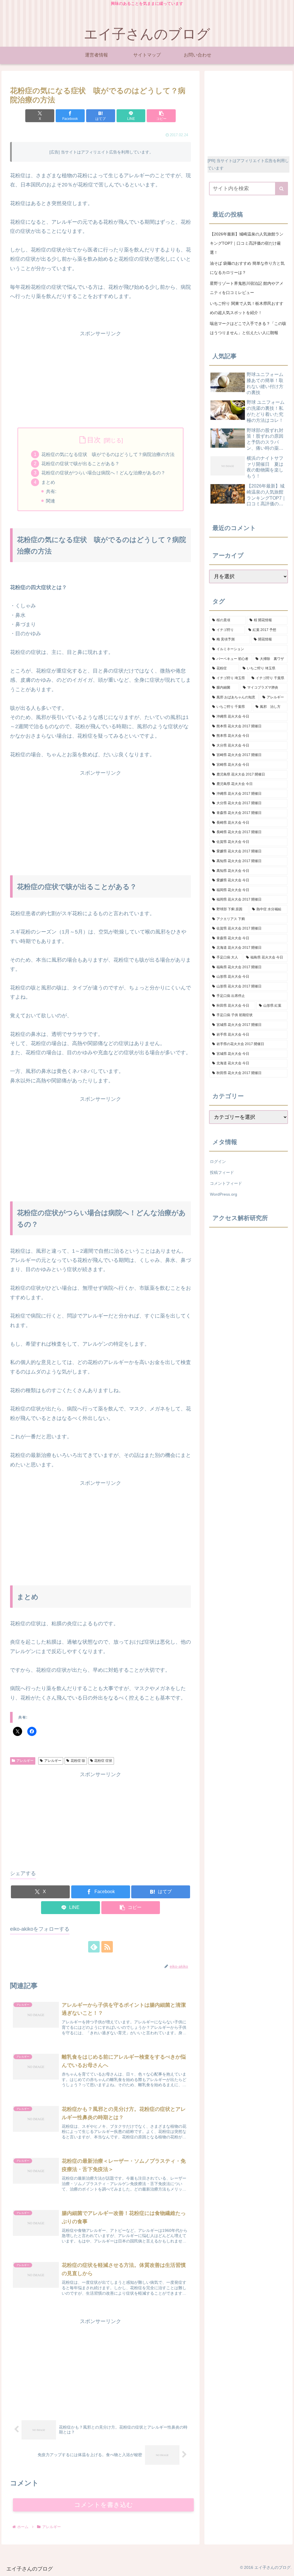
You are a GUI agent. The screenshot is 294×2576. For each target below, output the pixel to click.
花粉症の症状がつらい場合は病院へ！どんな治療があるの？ (103, 473)
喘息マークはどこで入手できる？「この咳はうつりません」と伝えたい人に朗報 (248, 328)
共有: (51, 491)
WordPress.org (224, 1194)
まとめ (48, 482)
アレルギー (25, 1761)
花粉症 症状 (103, 1761)
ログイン (218, 1162)
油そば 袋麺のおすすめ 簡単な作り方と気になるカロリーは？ (247, 268)
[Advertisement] (100, 378)
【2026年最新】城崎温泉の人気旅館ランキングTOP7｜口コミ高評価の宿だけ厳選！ (247, 243)
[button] (161, 116)
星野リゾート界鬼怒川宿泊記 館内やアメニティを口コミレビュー (247, 288)
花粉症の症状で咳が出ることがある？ (80, 463)
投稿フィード (222, 1172)
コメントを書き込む (104, 2505)
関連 (51, 501)
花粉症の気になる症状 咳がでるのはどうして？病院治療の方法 (108, 454)
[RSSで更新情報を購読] (107, 1947)
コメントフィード (226, 1183)
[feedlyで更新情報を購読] (94, 1947)
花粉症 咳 (78, 1761)
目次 (94, 440)
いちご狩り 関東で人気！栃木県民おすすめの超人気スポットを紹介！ (247, 308)
